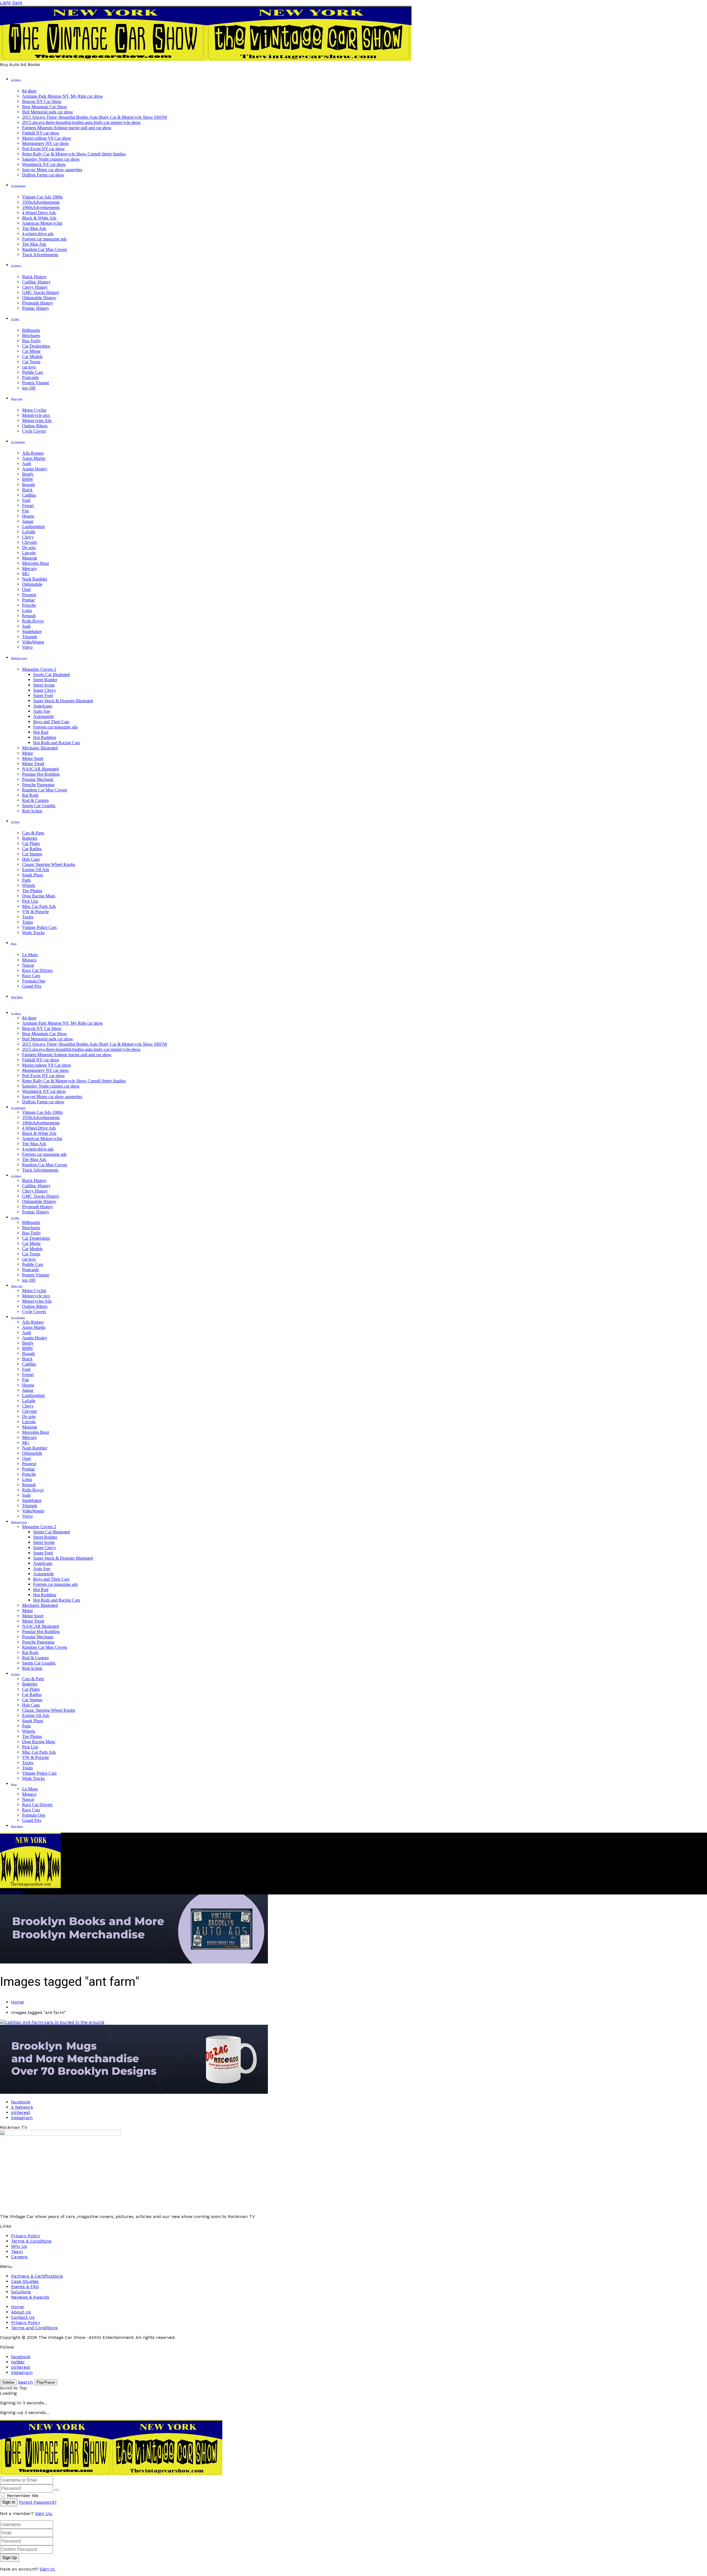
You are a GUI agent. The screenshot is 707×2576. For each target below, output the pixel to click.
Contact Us (23, 2317)
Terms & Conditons (31, 2241)
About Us (21, 2312)
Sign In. (48, 2569)
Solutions (21, 2292)
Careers (19, 2257)
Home (17, 2002)
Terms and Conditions (34, 2328)
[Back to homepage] (111, 2473)
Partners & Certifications (37, 2276)
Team (17, 2252)
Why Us (19, 2246)
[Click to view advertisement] (134, 1962)
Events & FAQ (25, 2287)
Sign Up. (44, 2513)
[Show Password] (57, 2490)
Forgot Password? (38, 2502)
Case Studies (25, 2281)
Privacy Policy (26, 2236)
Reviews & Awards (30, 2297)
